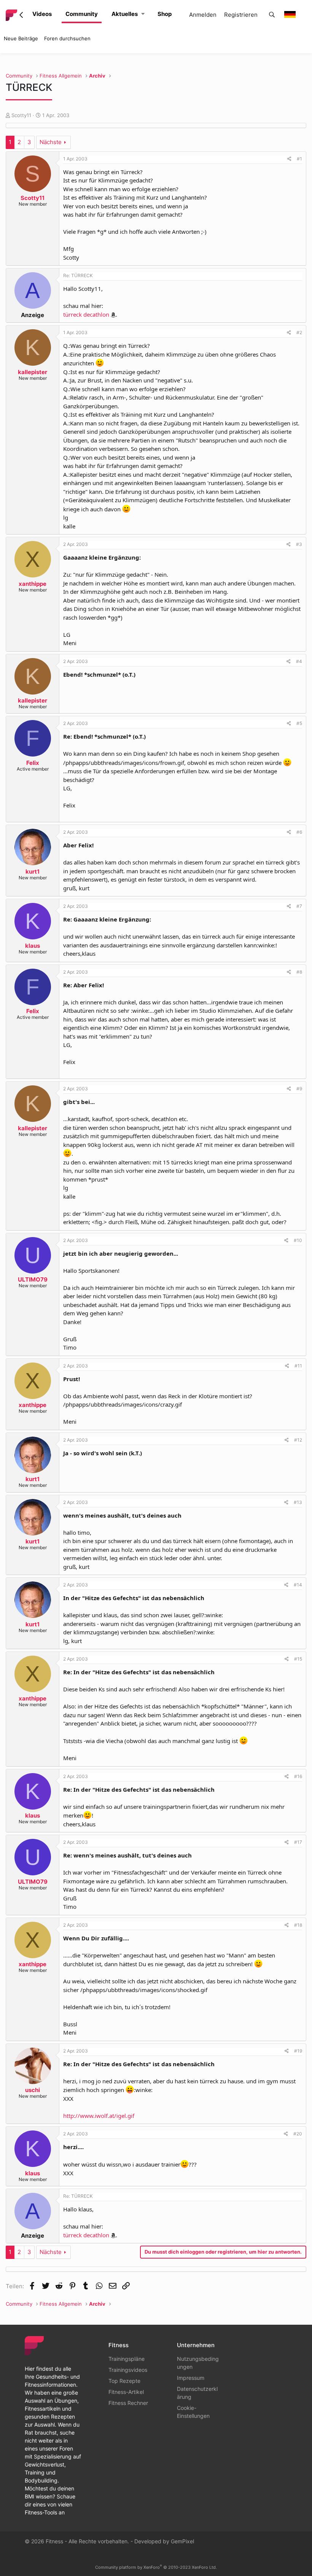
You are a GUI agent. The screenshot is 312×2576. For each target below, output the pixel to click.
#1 (299, 159)
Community (82, 14)
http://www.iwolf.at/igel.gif (99, 2116)
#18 (298, 1925)
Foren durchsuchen (67, 38)
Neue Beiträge (21, 38)
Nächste (51, 142)
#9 (299, 1089)
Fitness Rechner (128, 2403)
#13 (298, 1502)
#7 (299, 906)
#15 (298, 1659)
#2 (299, 332)
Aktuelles (125, 14)
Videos (42, 14)
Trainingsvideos (128, 2370)
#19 (298, 2051)
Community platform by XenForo (156, 2567)
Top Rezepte (124, 2381)
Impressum (191, 2378)
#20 (298, 2134)
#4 (299, 661)
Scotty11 (21, 115)
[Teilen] (289, 159)
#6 (299, 832)
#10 (298, 1240)
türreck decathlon (86, 314)
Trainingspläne (127, 2359)
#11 (298, 1366)
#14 (298, 1585)
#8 (299, 972)
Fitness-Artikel (126, 2392)
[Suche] (272, 15)
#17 (298, 1842)
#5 (299, 723)
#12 (298, 1440)
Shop (165, 14)
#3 (299, 544)
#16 (298, 1776)
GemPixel (182, 2541)
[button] (143, 14)
